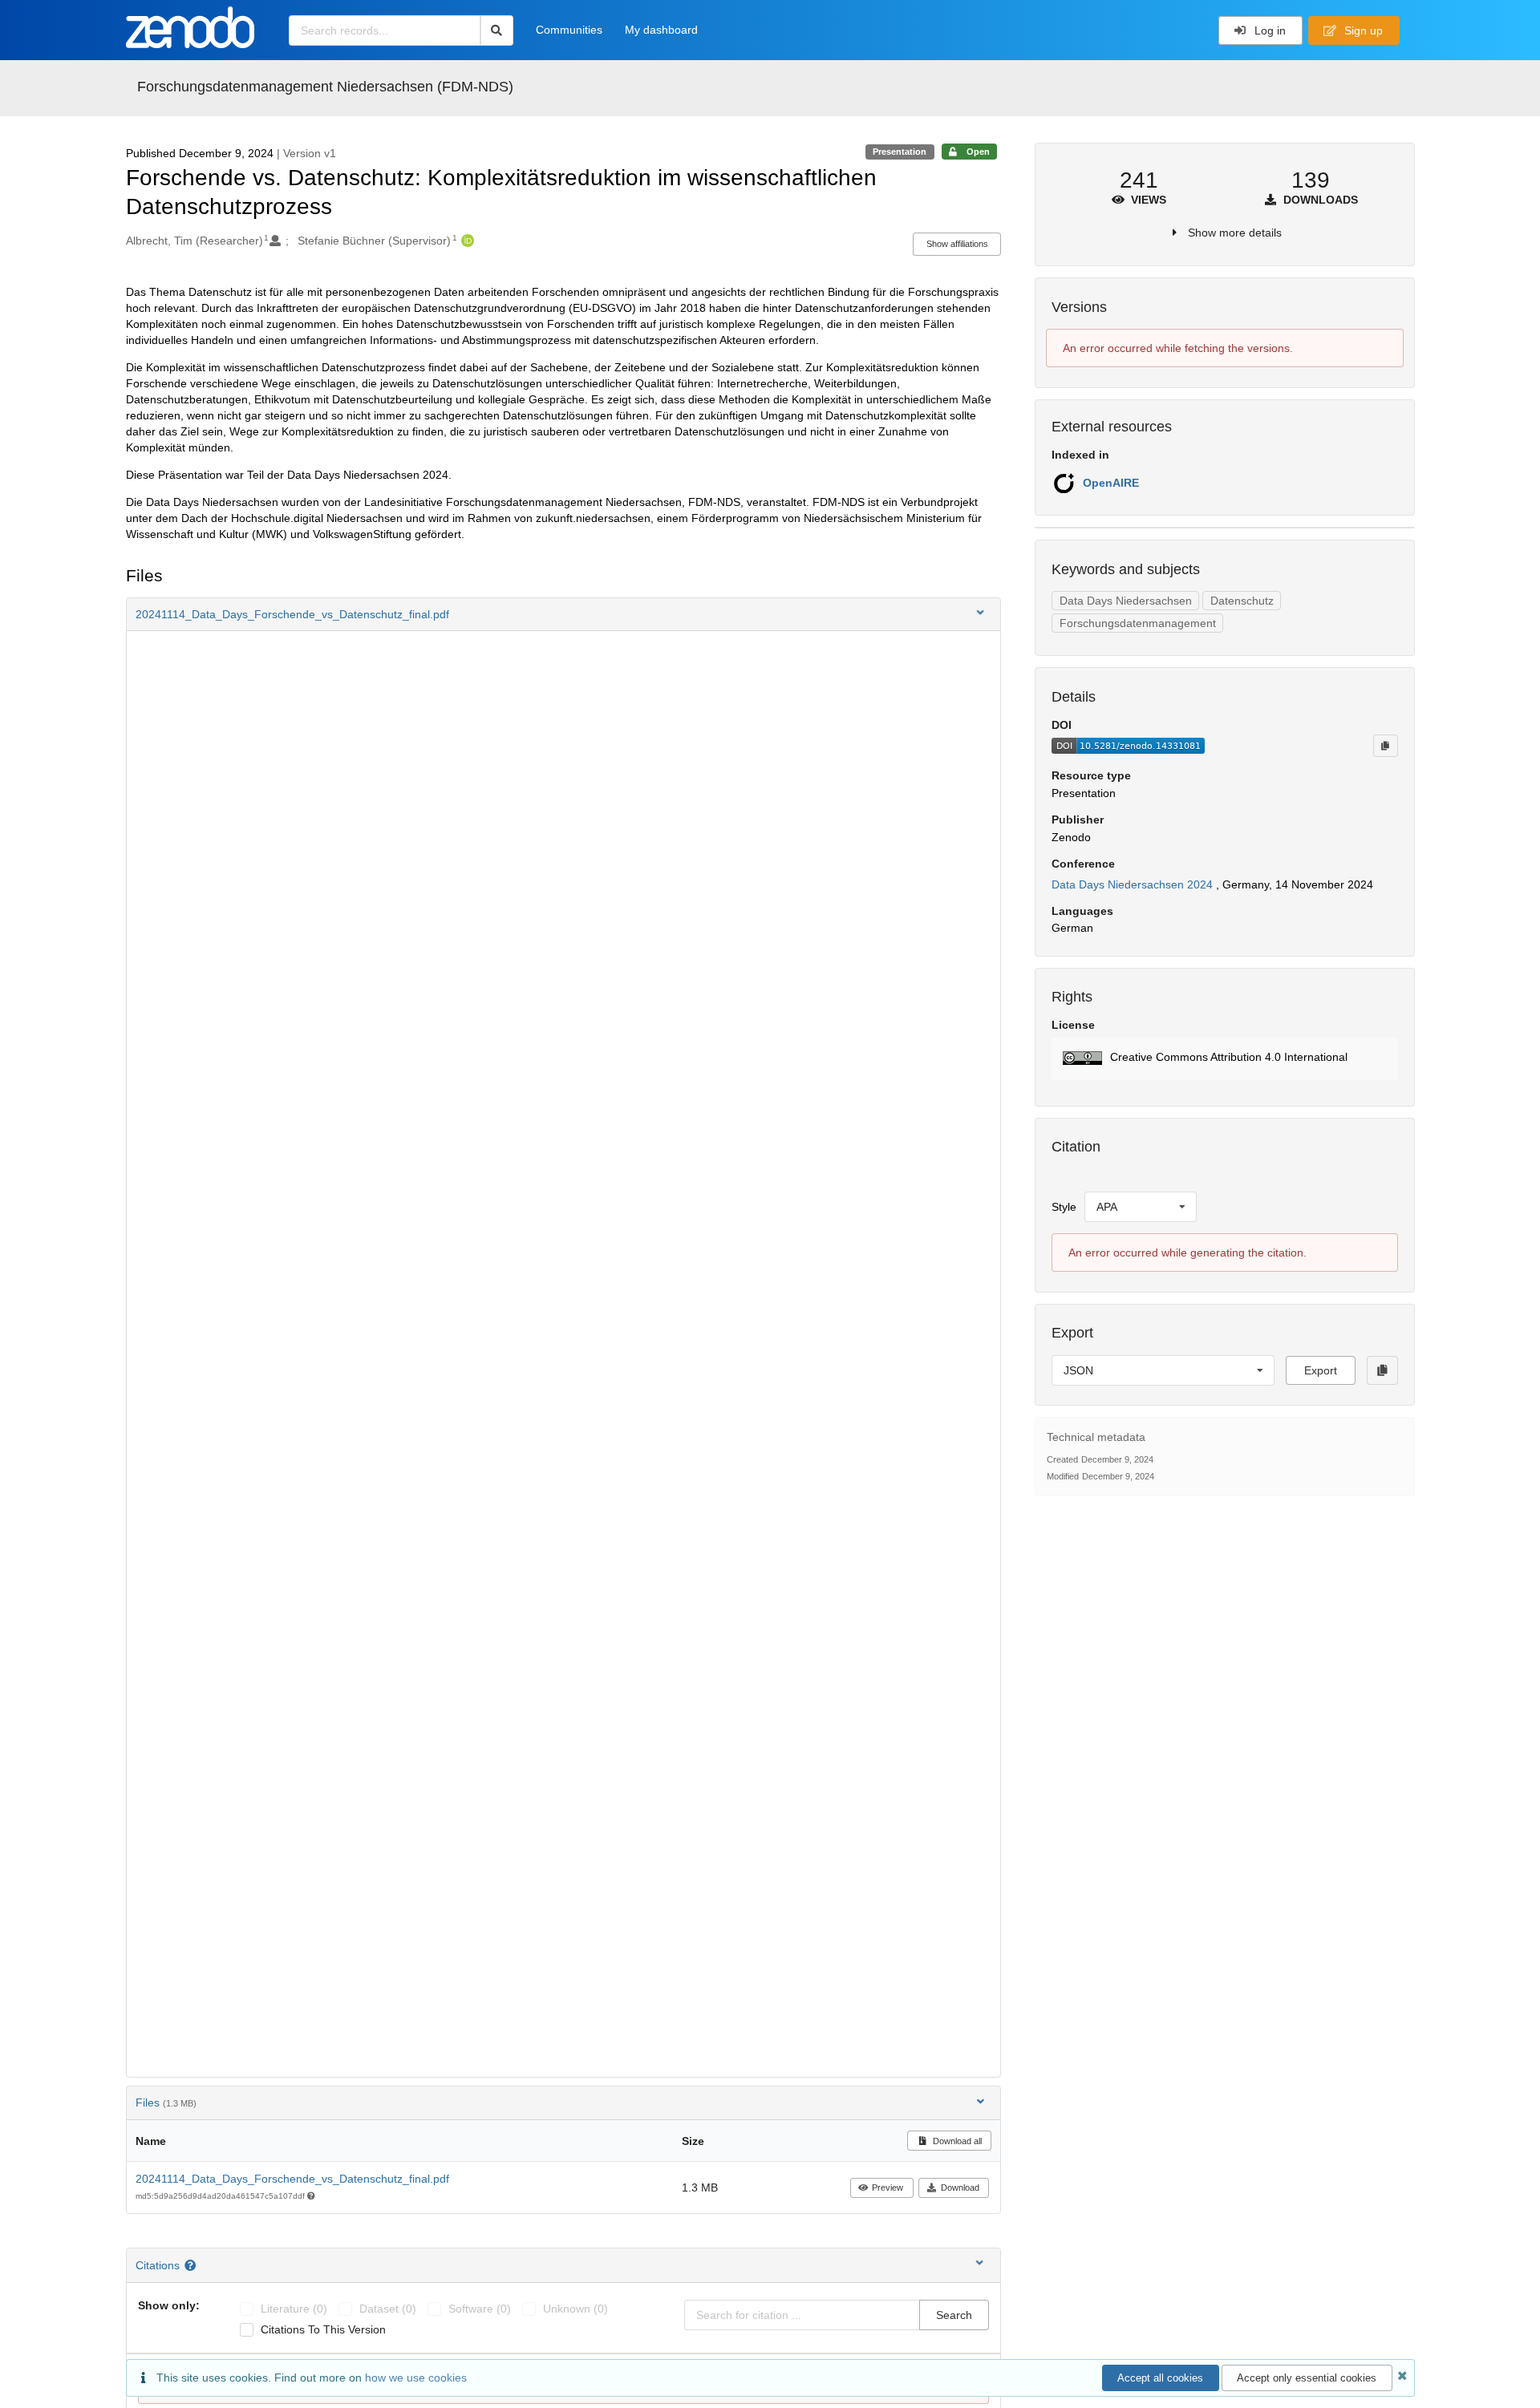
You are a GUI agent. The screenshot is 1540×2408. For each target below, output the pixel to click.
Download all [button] (956, 2141)
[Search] (497, 30)
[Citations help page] (192, 2265)
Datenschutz (1242, 601)
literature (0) (294, 2309)
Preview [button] (888, 2187)
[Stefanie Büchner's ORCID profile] (466, 241)
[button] (564, 614)
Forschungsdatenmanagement (1138, 623)
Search (954, 2315)
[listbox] (1141, 1207)
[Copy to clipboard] (1385, 746)
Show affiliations (957, 244)
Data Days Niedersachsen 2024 (1134, 884)
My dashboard (661, 30)
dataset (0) (388, 2309)
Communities (569, 30)
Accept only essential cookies (1307, 2378)
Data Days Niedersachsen (1126, 601)
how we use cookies (416, 2378)
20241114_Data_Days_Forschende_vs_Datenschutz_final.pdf (292, 2179)
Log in (1268, 30)
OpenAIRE (1111, 483)
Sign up (1362, 30)
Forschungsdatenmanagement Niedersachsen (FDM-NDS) (325, 87)
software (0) (480, 2309)
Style (1064, 1207)
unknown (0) (575, 2309)
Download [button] (960, 2187)
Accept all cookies (1160, 2378)
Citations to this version (323, 2329)
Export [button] (1321, 1370)
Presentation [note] (900, 152)
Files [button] (166, 2102)
